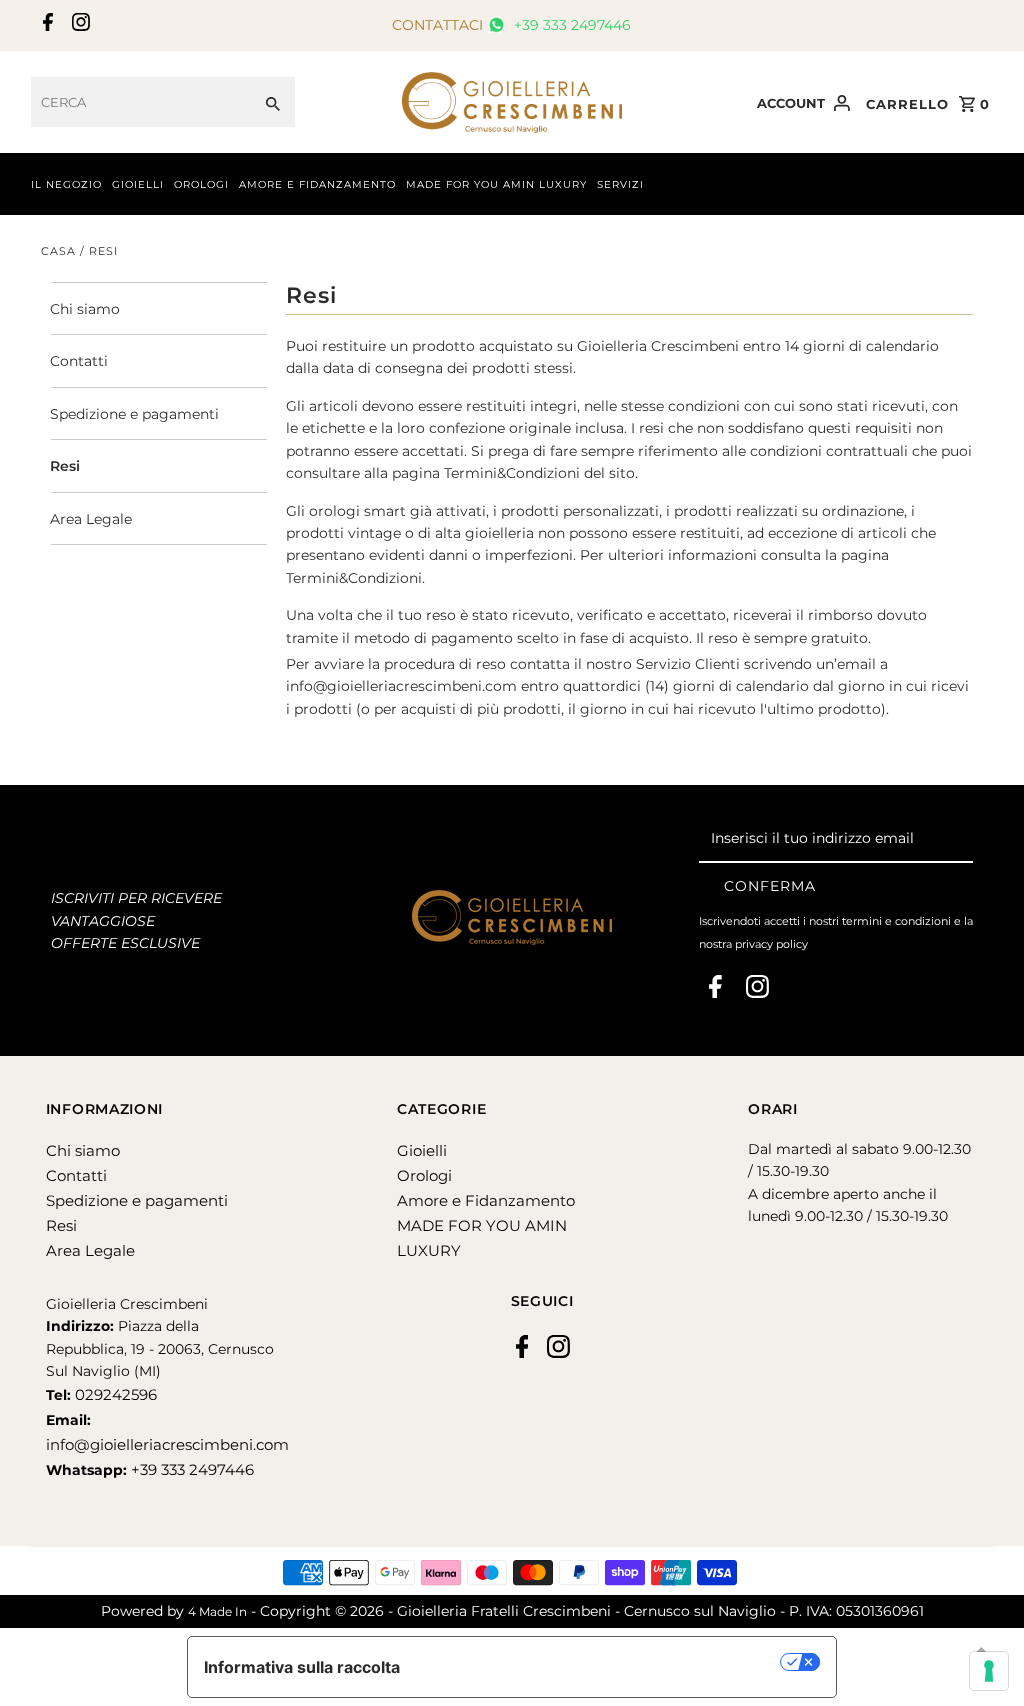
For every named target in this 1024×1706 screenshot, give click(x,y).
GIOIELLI (138, 184)
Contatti (79, 361)
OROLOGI (201, 184)
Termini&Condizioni (512, 473)
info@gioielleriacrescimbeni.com (401, 686)
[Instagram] (78, 26)
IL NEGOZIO (66, 184)
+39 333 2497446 (570, 25)
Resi (65, 466)
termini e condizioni (896, 921)
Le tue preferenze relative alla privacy (600, 1662)
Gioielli (422, 1150)
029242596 (114, 1394)
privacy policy (771, 944)
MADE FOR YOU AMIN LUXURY (496, 184)
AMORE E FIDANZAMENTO (317, 184)
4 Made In (217, 1611)
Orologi (424, 1175)
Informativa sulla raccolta (302, 1667)
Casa (58, 251)
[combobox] (141, 102)
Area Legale (91, 519)
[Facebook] (45, 26)
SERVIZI (620, 184)
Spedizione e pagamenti (134, 414)
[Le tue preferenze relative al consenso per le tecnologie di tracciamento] (989, 1671)
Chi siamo (85, 309)
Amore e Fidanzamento (486, 1200)
